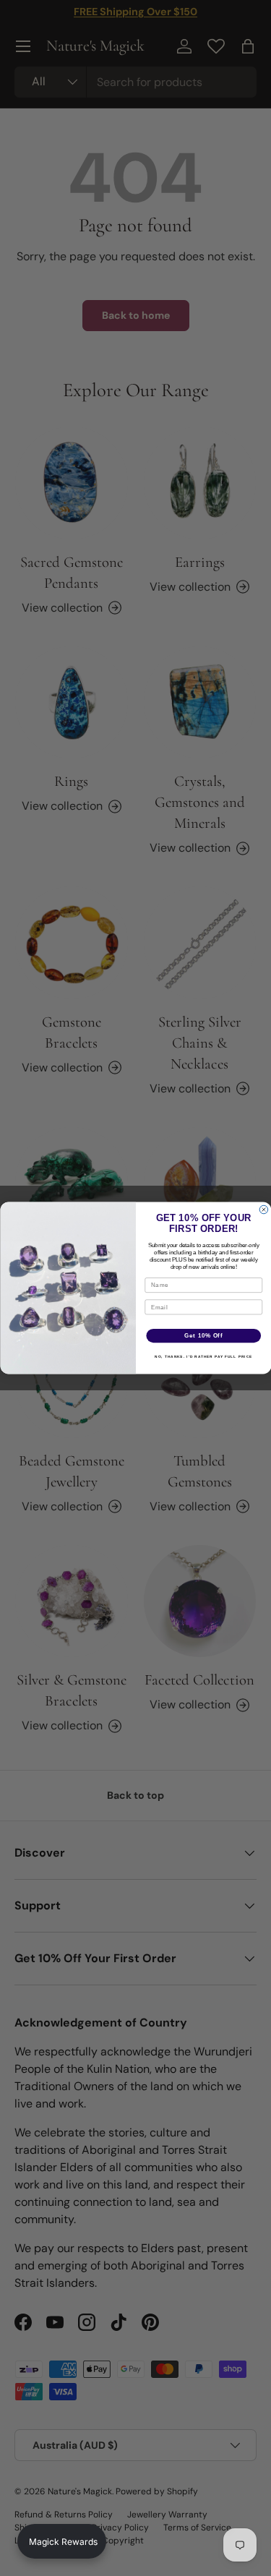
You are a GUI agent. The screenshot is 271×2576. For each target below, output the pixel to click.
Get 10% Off (203, 1335)
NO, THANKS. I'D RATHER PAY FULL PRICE (203, 1357)
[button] (62, 2541)
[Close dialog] (264, 1210)
